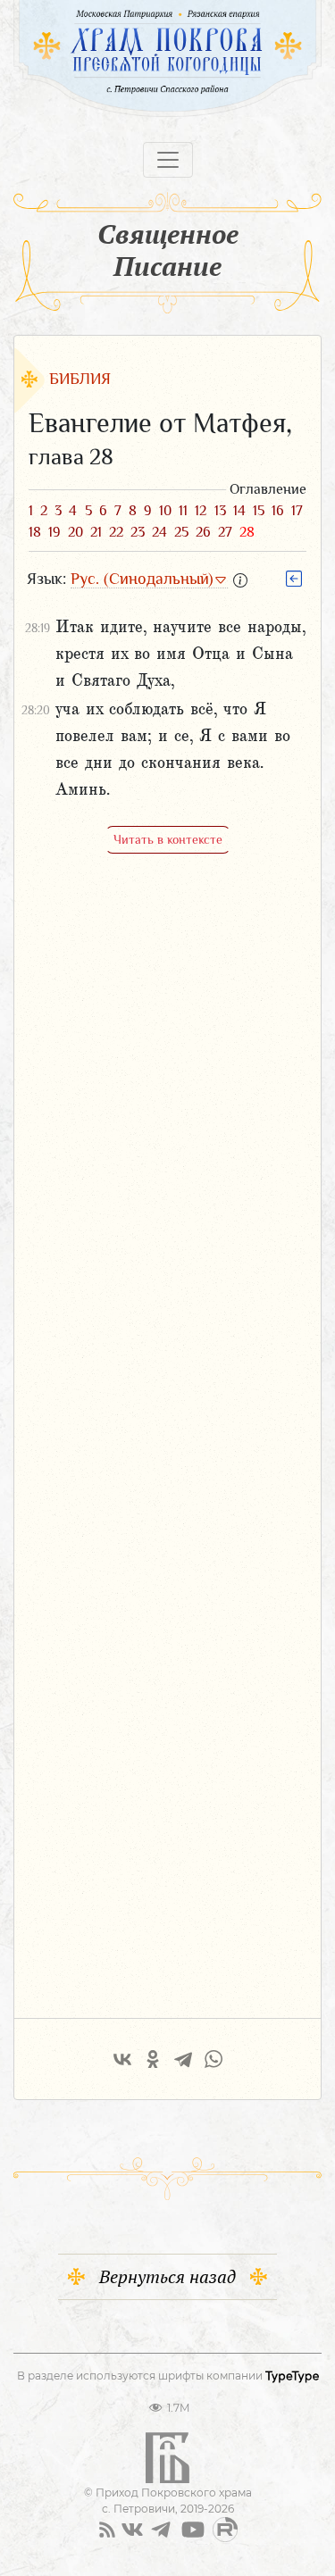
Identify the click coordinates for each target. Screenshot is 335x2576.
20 (75, 532)
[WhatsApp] (214, 2059)
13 (220, 511)
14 (239, 511)
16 (278, 511)
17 (297, 511)
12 (201, 511)
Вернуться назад (167, 2276)
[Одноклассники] (153, 2059)
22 (116, 532)
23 (138, 532)
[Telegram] (183, 2059)
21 (96, 532)
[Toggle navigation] (168, 160)
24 (159, 532)
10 (165, 511)
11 (183, 511)
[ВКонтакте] (122, 2059)
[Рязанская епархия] (243, 14)
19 (54, 532)
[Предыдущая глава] (294, 578)
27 (225, 532)
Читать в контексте (168, 839)
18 (35, 532)
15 (259, 511)
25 (181, 532)
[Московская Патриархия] (97, 14)
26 (203, 532)
